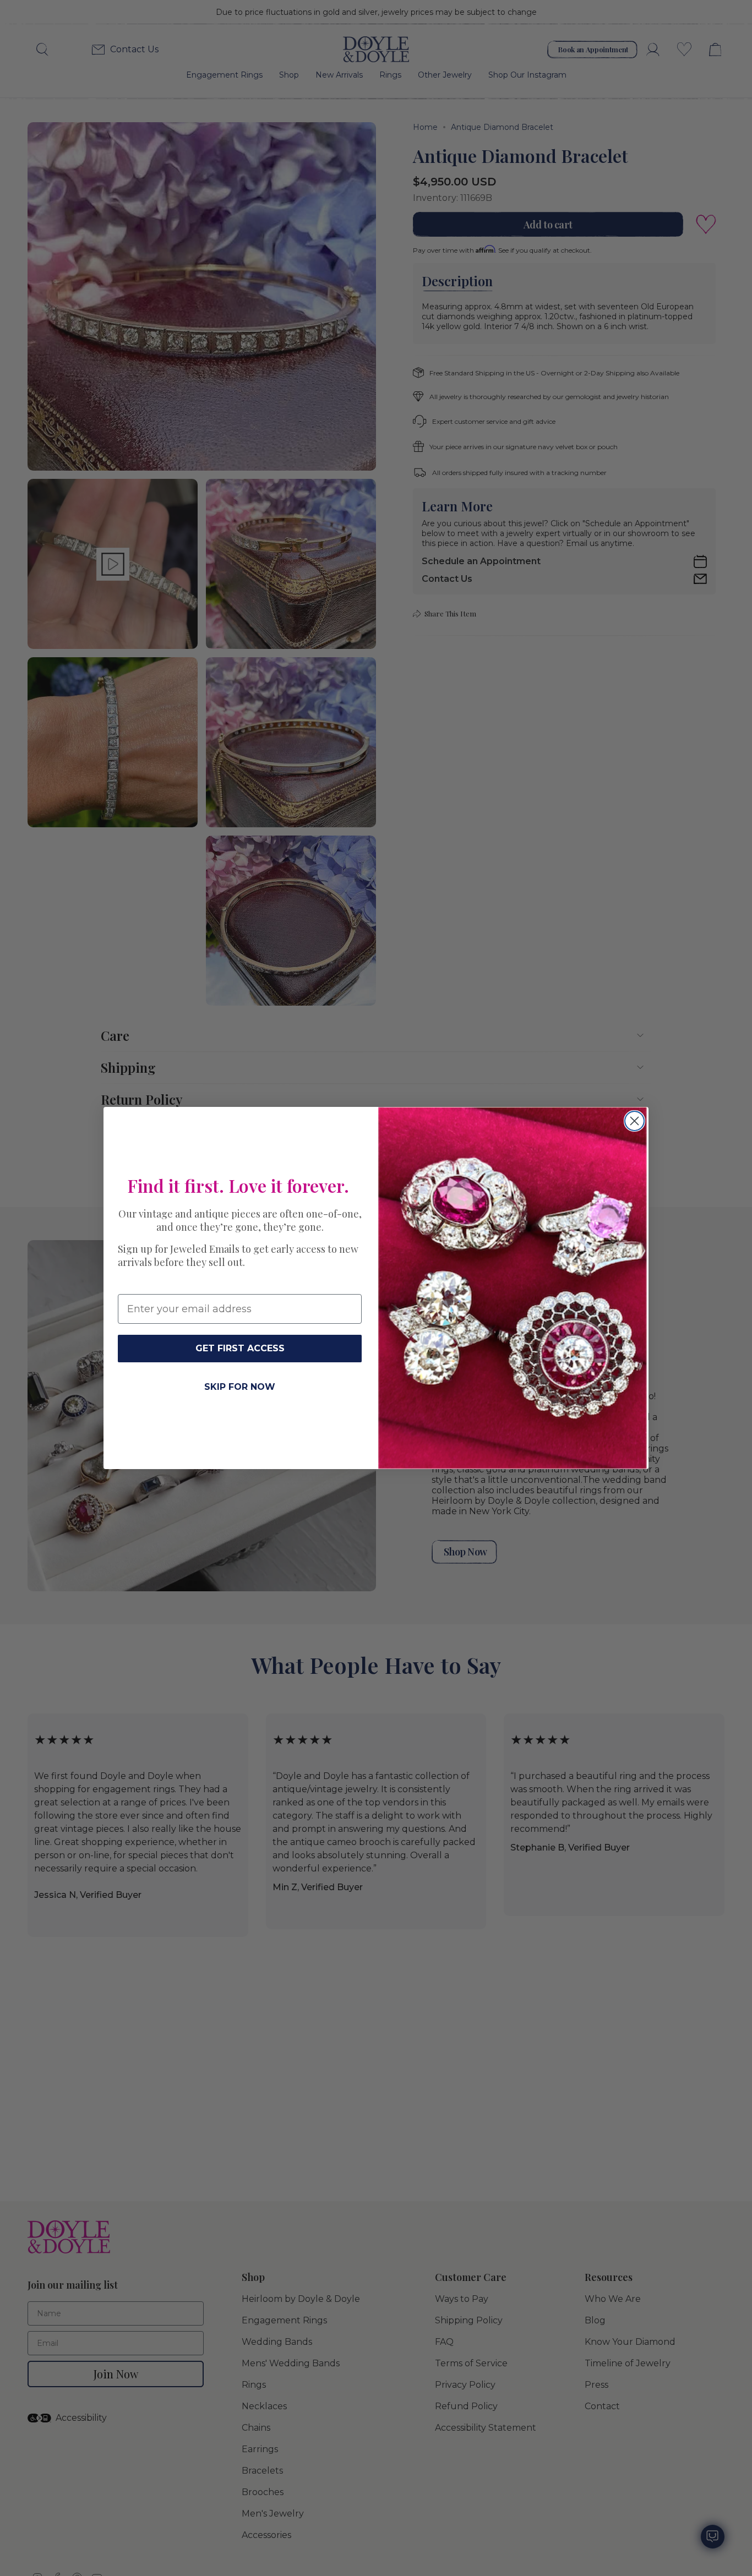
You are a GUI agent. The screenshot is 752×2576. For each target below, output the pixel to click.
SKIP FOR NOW (240, 1387)
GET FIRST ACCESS (240, 1348)
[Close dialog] (634, 1121)
